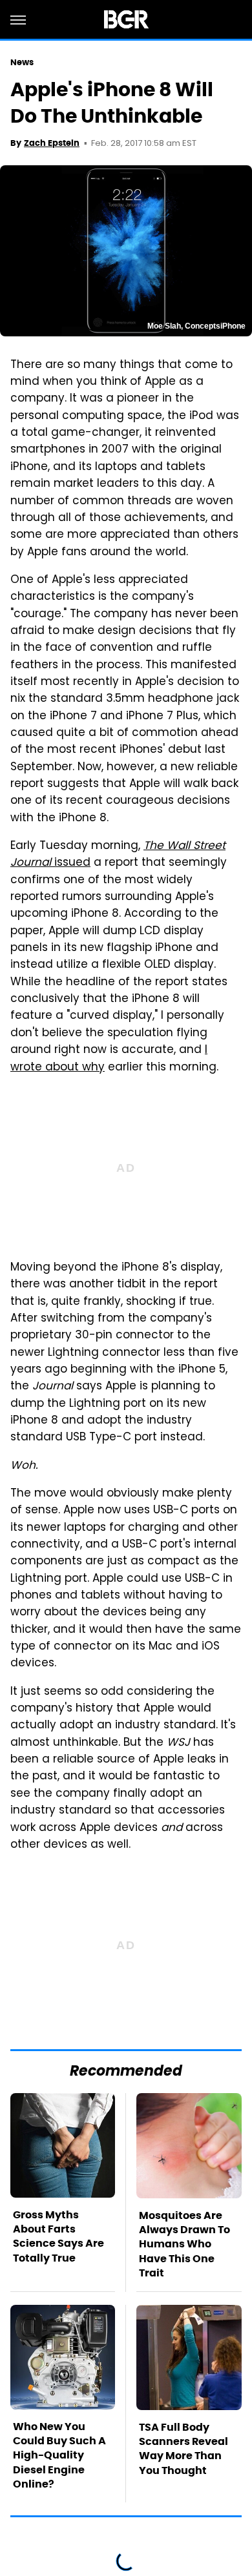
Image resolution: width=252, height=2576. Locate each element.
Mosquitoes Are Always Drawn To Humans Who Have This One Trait (184, 2244)
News (22, 62)
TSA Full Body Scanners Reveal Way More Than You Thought (184, 2449)
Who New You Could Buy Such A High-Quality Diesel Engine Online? (59, 2456)
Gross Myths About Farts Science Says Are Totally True (58, 2236)
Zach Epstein (52, 143)
